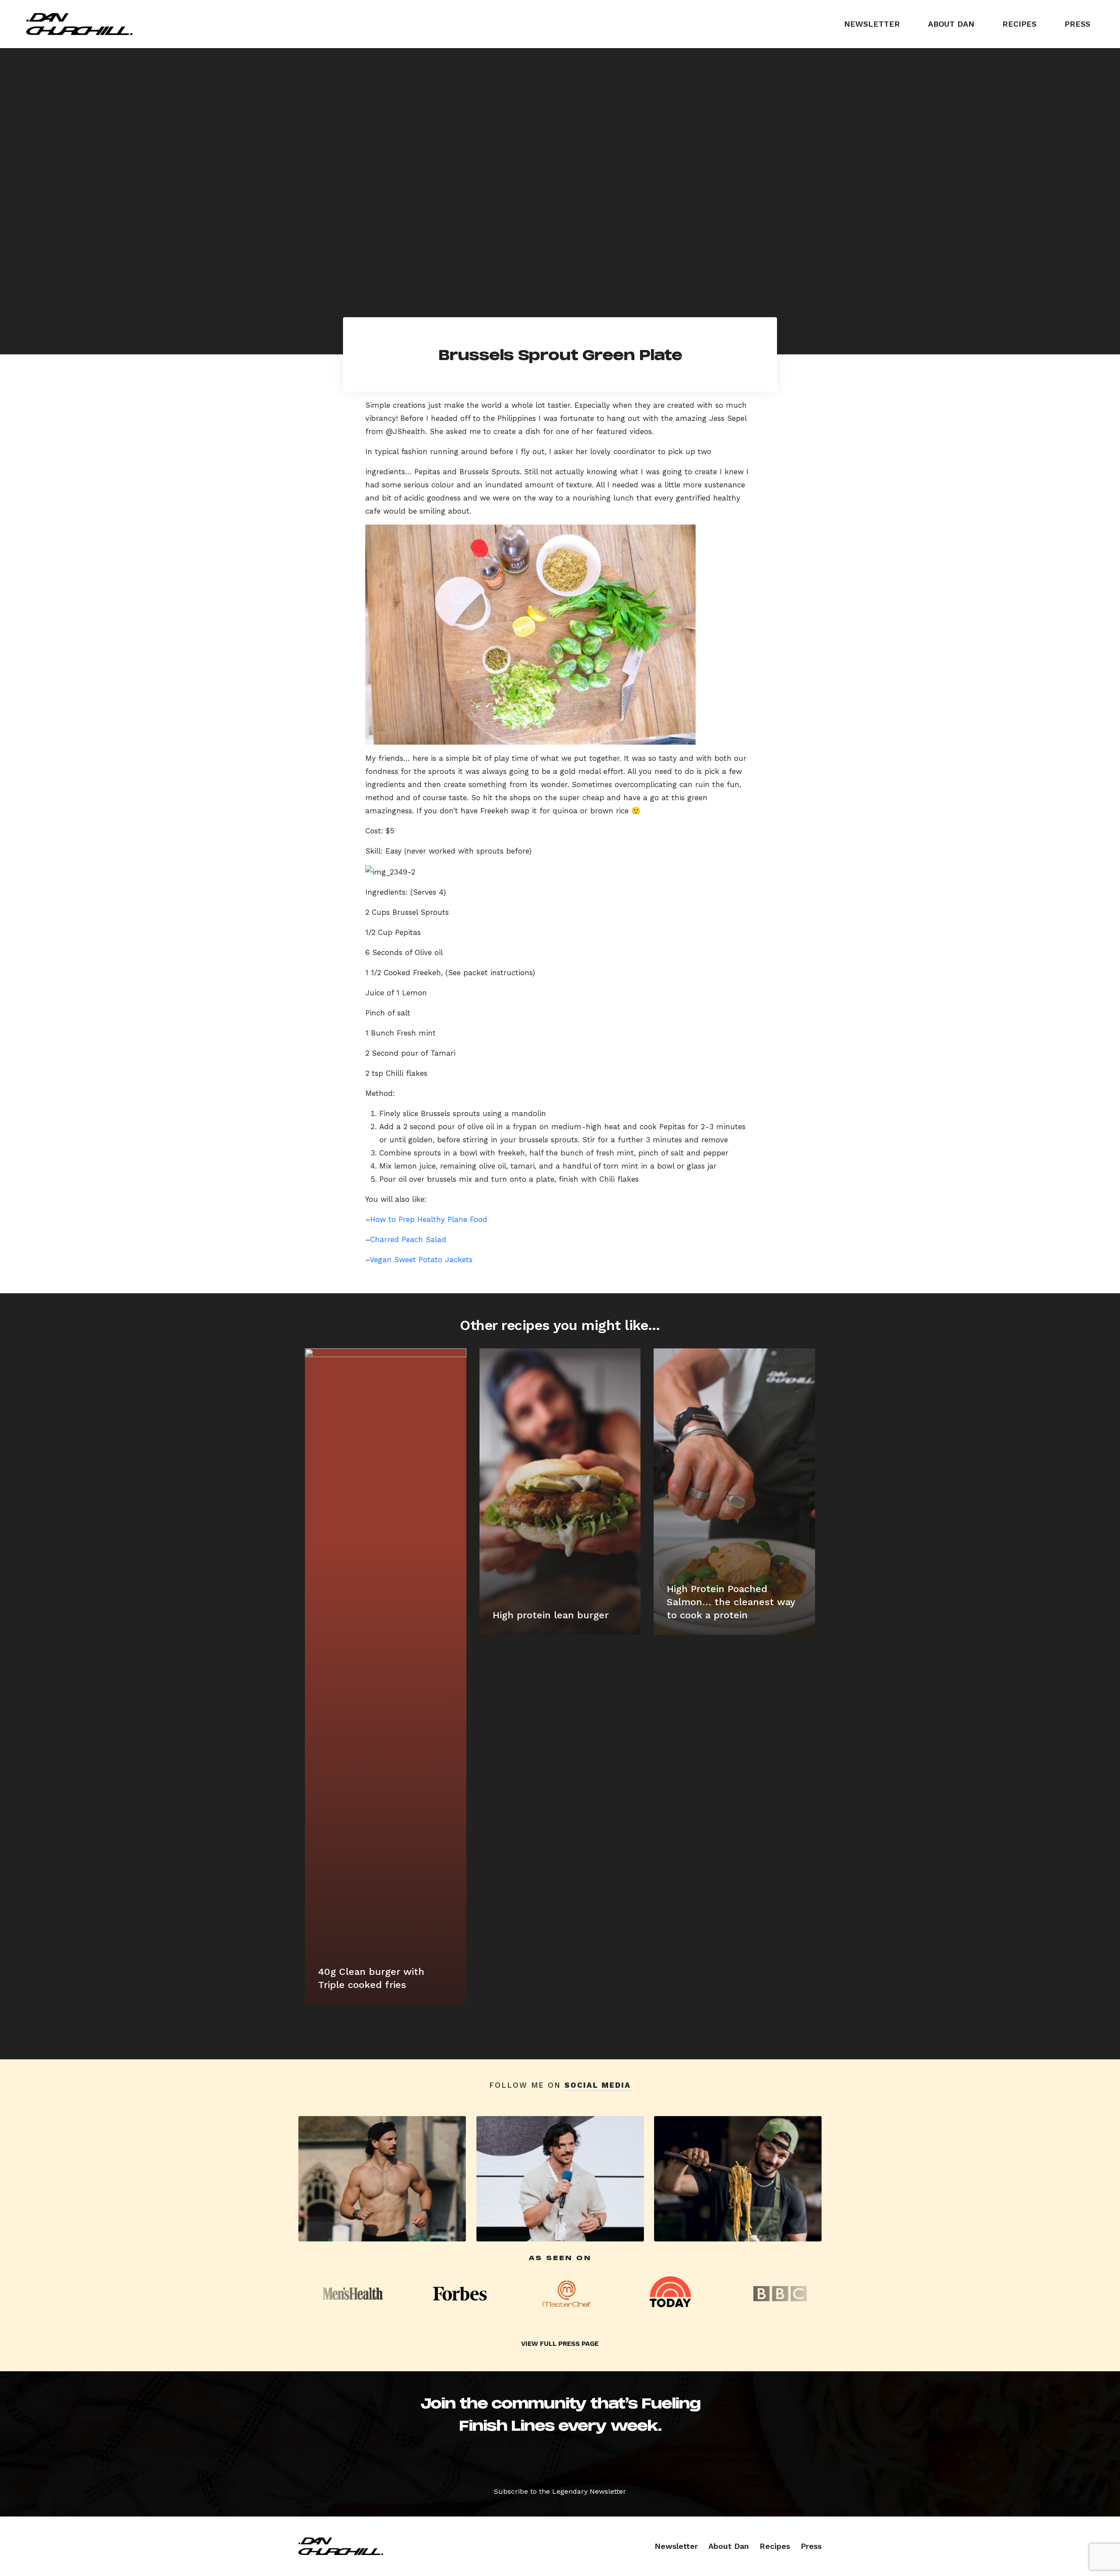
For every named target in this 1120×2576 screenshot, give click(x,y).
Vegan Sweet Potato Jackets (421, 1260)
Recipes (1019, 24)
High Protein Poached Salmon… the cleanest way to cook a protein (731, 1602)
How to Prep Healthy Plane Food (429, 1219)
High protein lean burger (551, 1615)
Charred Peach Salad (408, 1239)
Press (1077, 24)
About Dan (951, 24)
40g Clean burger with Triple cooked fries (371, 1978)
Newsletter (872, 24)
